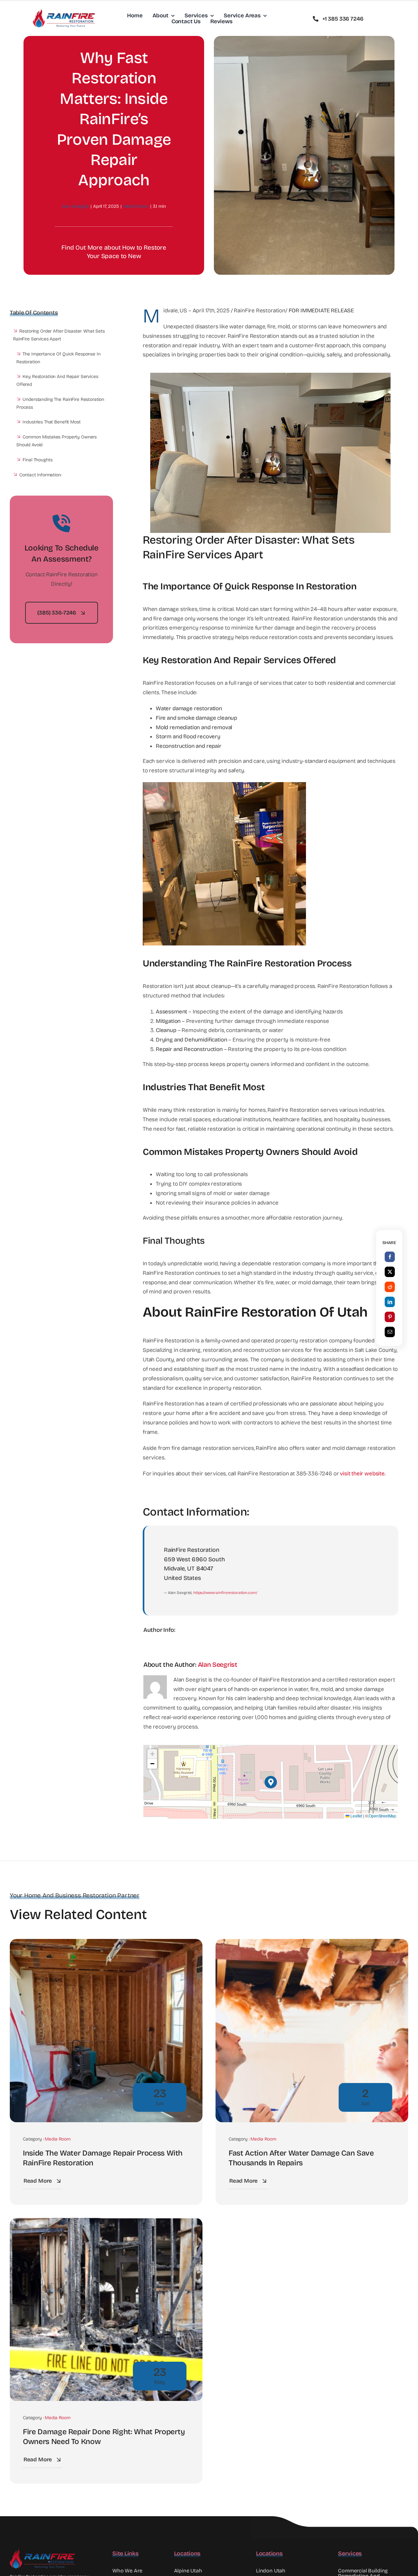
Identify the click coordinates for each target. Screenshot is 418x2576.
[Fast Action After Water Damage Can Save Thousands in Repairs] (312, 1943)
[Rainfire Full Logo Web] (42, 2552)
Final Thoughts (37, 460)
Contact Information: (40, 475)
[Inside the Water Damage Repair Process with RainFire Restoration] (106, 1943)
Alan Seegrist (75, 206)
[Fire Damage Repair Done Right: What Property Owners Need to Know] (106, 2222)
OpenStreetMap (382, 1816)
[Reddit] (390, 1287)
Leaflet (356, 1816)
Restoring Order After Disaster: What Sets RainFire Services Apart (59, 335)
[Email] (390, 1332)
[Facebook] (390, 1257)
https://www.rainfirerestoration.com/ (225, 1593)
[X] (390, 1272)
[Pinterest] (390, 1317)
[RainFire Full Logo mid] (64, 12)
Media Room (136, 206)
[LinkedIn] (390, 1302)
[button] (271, 1782)
